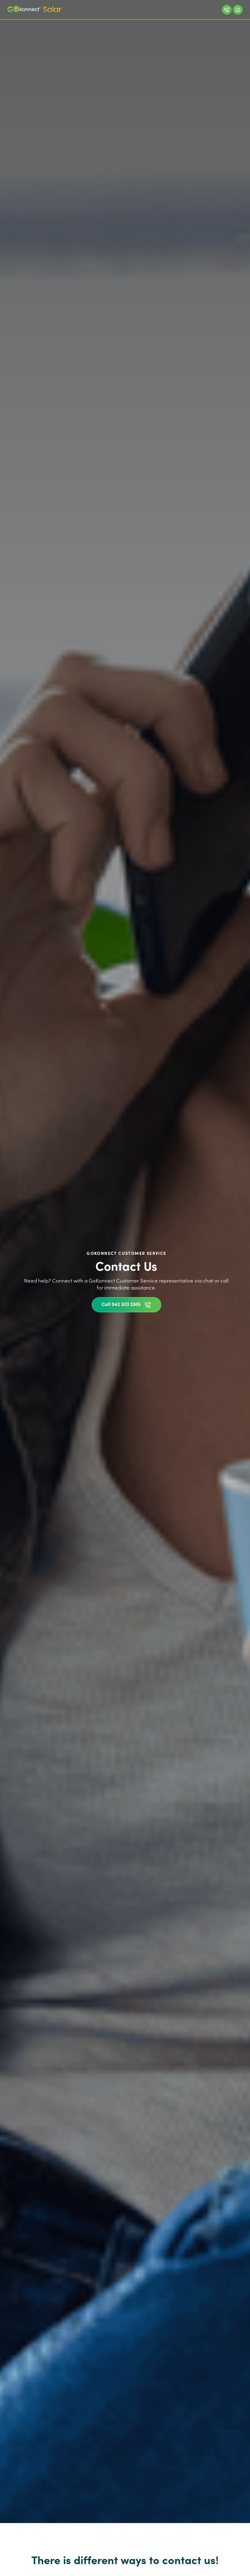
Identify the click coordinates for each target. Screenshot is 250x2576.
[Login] (227, 10)
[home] (34, 10)
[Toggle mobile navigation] (238, 10)
